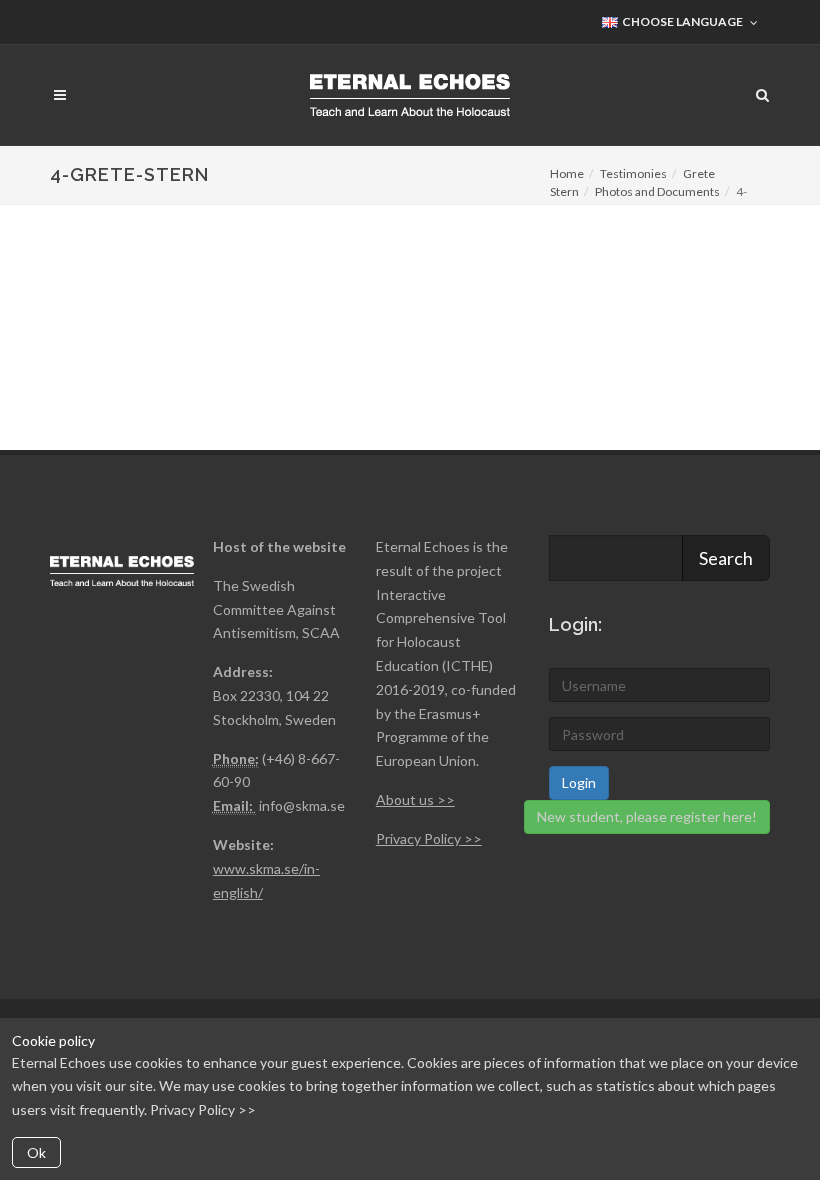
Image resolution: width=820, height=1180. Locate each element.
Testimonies (633, 173)
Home (567, 173)
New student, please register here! (647, 816)
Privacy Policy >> (203, 1109)
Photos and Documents (657, 191)
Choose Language (681, 21)
